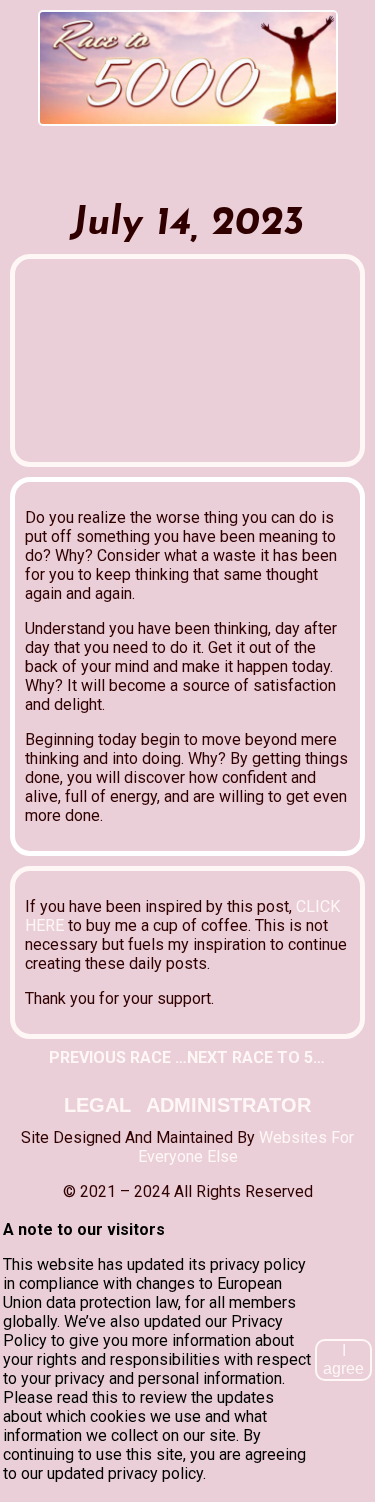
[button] (187, 131)
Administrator (228, 1105)
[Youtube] (206, 158)
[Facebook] (169, 158)
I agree (343, 1359)
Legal (97, 1105)
